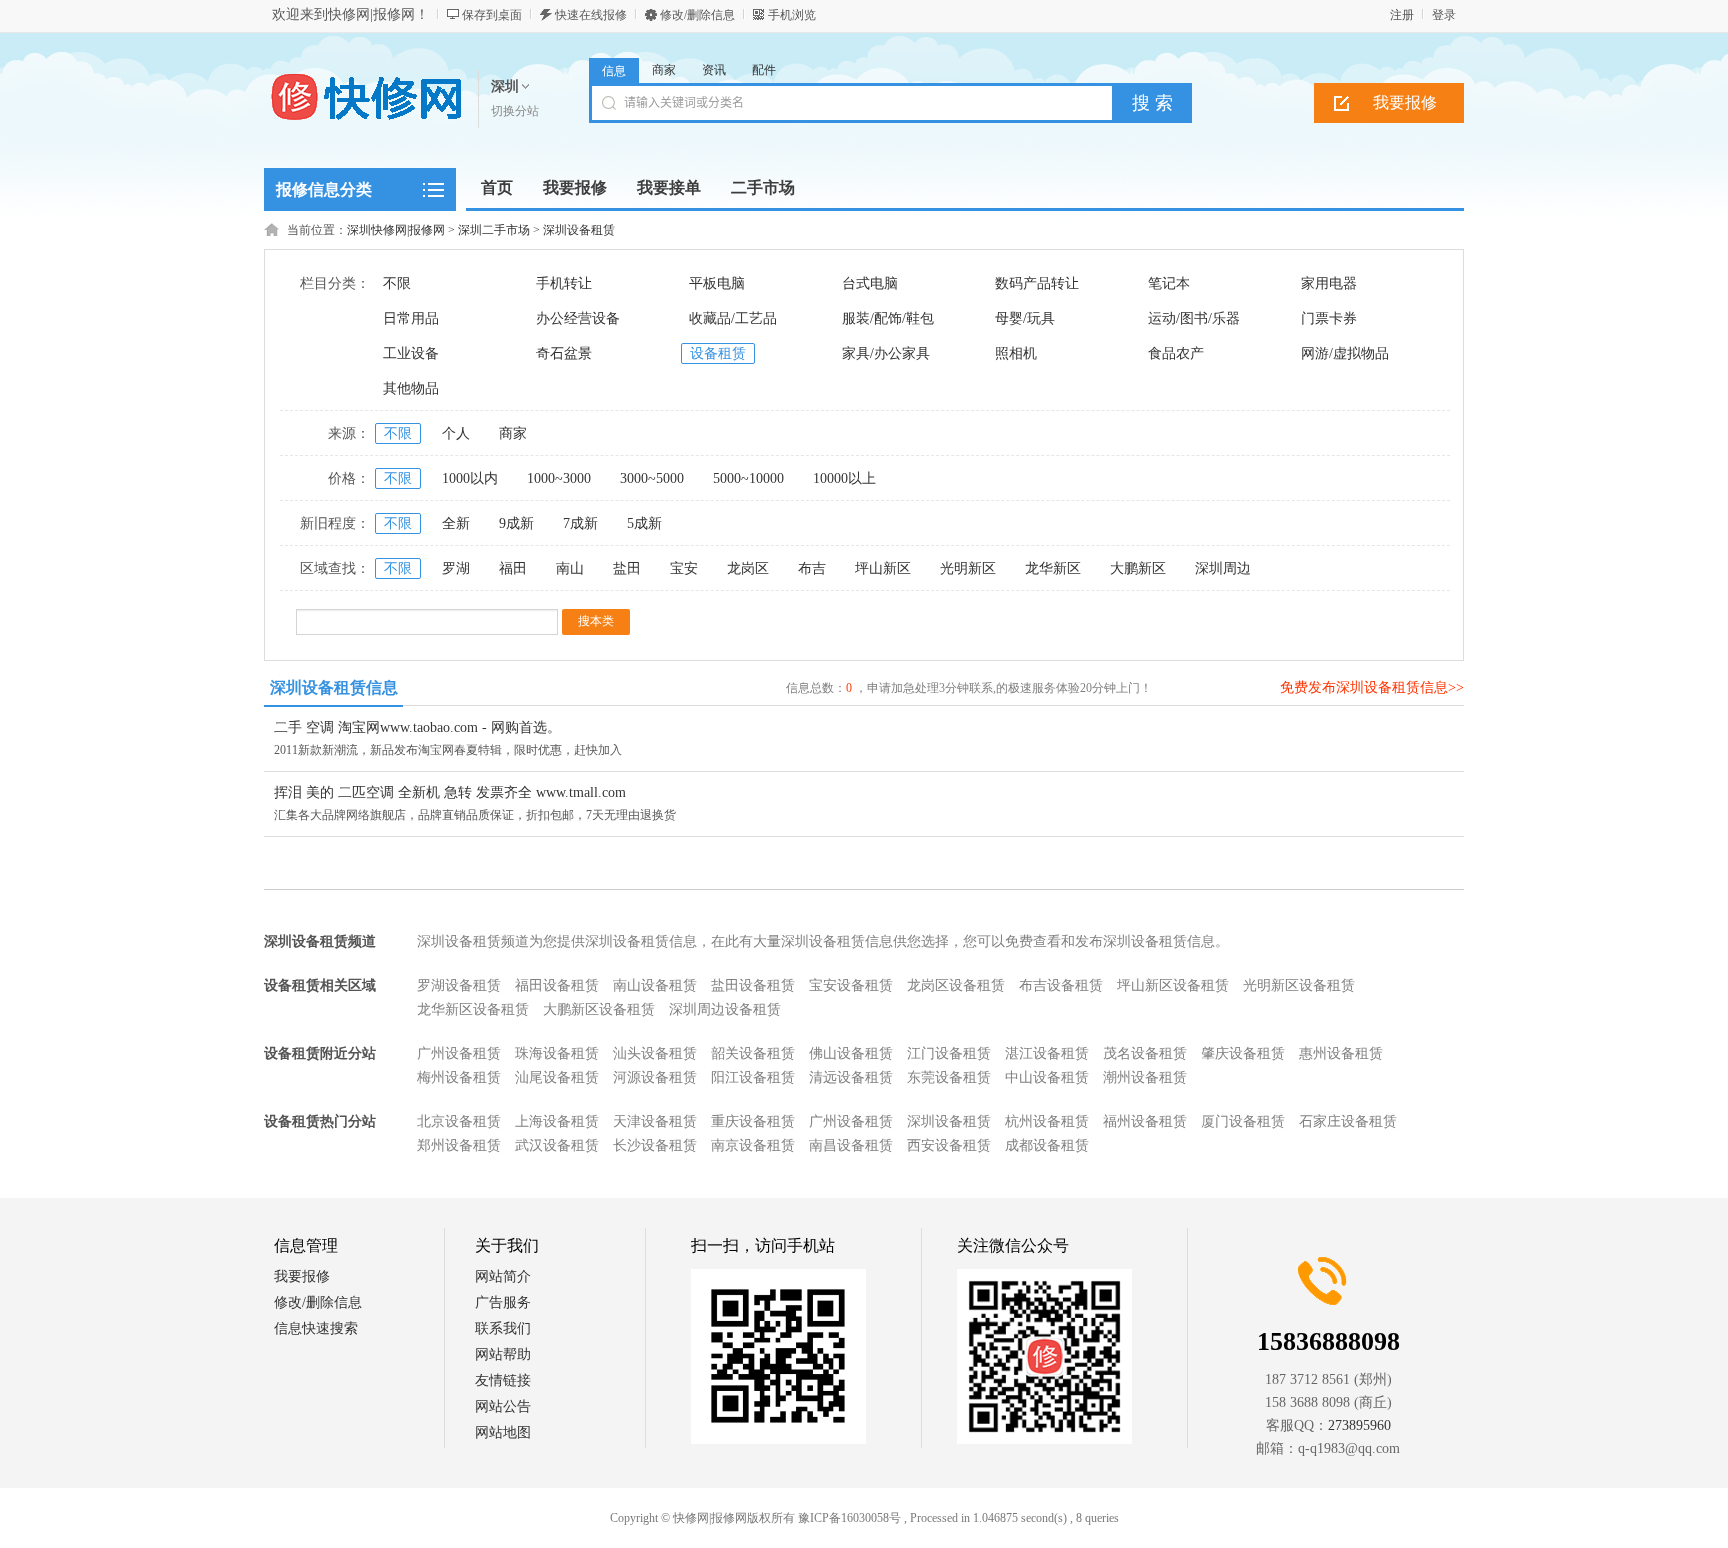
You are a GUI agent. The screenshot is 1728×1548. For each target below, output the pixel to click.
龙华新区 (1053, 568)
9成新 (516, 523)
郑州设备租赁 (459, 1145)
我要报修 (1405, 102)
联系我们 (503, 1328)
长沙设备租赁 (655, 1145)
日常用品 (411, 318)
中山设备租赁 (1047, 1077)
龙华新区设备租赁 (473, 1009)
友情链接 (503, 1380)
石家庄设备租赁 (1348, 1121)
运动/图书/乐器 (1194, 318)
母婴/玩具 (1025, 318)
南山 (570, 568)
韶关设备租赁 (753, 1053)
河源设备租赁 (655, 1077)
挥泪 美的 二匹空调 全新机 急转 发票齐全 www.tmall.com (450, 792)
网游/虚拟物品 (1345, 353)
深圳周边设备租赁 (725, 1009)
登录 (1444, 15)
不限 (397, 283)
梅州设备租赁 (459, 1077)
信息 (614, 71)
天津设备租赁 (655, 1121)
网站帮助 (503, 1354)
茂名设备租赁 (1145, 1053)
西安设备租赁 (949, 1145)
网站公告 (503, 1406)
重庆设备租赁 (753, 1121)
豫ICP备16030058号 (849, 1518)
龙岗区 (748, 568)
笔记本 (1169, 283)
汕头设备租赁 (655, 1053)
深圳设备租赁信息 (334, 687)
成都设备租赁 (1047, 1145)
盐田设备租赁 (753, 985)
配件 (764, 70)
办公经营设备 (578, 318)
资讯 (714, 70)
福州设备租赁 (1145, 1121)
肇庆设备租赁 (1243, 1053)
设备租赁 (718, 353)
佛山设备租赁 (851, 1053)
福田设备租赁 (557, 985)
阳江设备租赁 (753, 1077)
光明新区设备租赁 (1299, 985)
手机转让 (564, 283)
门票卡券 (1329, 318)
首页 (497, 187)
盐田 (627, 568)
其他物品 (411, 388)
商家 (664, 70)
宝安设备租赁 (851, 985)
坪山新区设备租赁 (1173, 985)
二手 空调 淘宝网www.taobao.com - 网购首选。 (417, 727)
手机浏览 (792, 15)
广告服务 (503, 1302)
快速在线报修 (591, 15)
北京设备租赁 (459, 1121)
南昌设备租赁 (851, 1145)
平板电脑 (717, 283)
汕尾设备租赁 (557, 1077)
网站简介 (503, 1276)
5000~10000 (748, 478)
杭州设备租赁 (1047, 1121)
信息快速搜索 (316, 1328)
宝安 (684, 568)
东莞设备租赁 (949, 1077)
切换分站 (515, 111)
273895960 (1359, 1425)
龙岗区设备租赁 (956, 985)
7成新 (580, 523)
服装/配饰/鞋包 (888, 318)
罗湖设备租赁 (459, 985)
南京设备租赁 (753, 1145)
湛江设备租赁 (1047, 1053)
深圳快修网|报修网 (396, 230)
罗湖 (456, 568)
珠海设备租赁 (557, 1053)
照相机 (1016, 353)
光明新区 (968, 568)
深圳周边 (1223, 568)
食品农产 (1176, 353)
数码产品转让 (1037, 283)
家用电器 (1329, 283)
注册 (1402, 15)
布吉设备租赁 (1061, 985)
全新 (456, 523)
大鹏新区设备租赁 (599, 1009)
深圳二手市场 (494, 230)
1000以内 (470, 478)
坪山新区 (883, 568)
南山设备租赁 (655, 985)
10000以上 (844, 478)
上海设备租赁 (557, 1121)
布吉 (812, 568)
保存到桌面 (492, 15)
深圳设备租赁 (579, 230)
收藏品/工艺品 (733, 318)
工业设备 (411, 353)
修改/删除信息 (697, 15)
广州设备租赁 (459, 1053)
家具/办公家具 (886, 353)
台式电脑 (870, 283)
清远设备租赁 (851, 1077)
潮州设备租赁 (1145, 1077)
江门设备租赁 (949, 1053)
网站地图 (503, 1432)
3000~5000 (652, 478)
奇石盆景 (564, 353)
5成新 (644, 523)
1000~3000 (559, 478)
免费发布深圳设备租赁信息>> (1372, 687)
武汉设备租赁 (557, 1145)
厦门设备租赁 (1243, 1121)
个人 (456, 433)
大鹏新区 (1138, 568)
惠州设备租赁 (1341, 1053)
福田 (513, 568)
